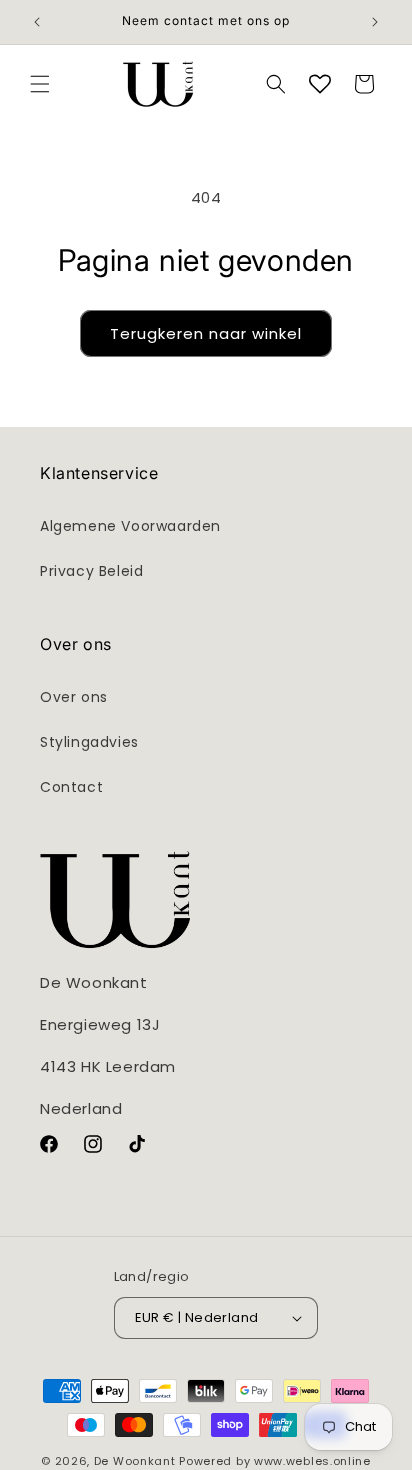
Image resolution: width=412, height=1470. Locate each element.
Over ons (74, 697)
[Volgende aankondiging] (375, 22)
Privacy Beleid (91, 571)
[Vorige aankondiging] (37, 22)
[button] (40, 84)
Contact (71, 787)
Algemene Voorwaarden (130, 526)
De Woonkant (135, 1461)
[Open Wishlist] (320, 84)
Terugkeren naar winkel (206, 333)
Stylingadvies (89, 742)
